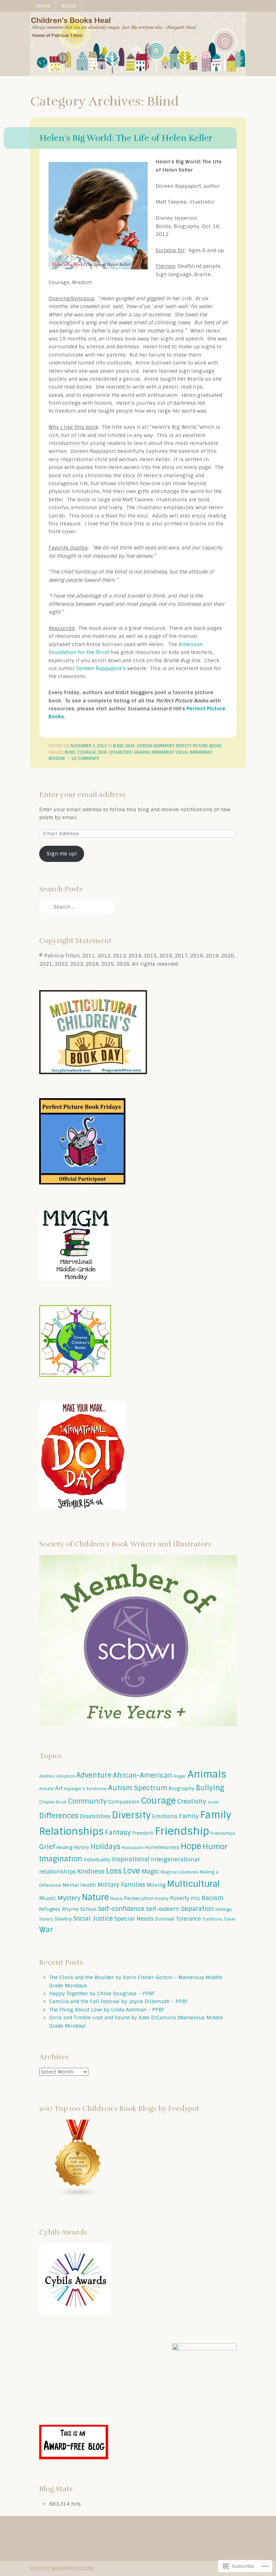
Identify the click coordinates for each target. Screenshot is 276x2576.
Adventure (94, 1775)
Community (87, 1801)
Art (59, 1788)
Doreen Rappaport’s (102, 668)
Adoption (66, 1776)
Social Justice (93, 1919)
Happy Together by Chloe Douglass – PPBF (102, 1994)
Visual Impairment (194, 752)
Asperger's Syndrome (85, 1789)
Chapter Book (53, 1802)
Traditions (213, 1919)
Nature (95, 1897)
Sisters (46, 1919)
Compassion (124, 1802)
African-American (142, 1775)
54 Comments (85, 758)
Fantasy (118, 1832)
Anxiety (46, 1789)
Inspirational (130, 1859)
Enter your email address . (84, 795)
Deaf (130, 746)
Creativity (192, 1801)
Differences (59, 1816)
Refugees (50, 1909)
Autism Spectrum (138, 1788)
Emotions (165, 1816)
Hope (191, 1846)
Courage (87, 752)
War (46, 1929)
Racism (213, 1898)
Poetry (162, 1899)
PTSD (195, 1899)
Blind (118, 746)
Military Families (121, 1885)
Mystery (69, 1898)
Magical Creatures (180, 1872)
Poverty (180, 1898)
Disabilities (121, 752)
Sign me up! (62, 854)
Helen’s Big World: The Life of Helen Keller (126, 138)
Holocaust (132, 1848)
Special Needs (134, 1919)
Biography (181, 1788)
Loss (114, 1871)
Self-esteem (163, 1909)
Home (43, 6)
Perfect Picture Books (199, 746)
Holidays (105, 1847)
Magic (150, 1871)
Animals (207, 1774)
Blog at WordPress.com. (62, 2568)
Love (132, 1871)
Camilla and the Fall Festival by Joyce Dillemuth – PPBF (119, 2001)
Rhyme (70, 1909)
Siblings (224, 1909)
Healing (64, 1848)
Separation (197, 1909)
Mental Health (79, 1885)
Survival (165, 1919)
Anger (180, 1776)
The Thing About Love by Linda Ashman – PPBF (107, 2010)
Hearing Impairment (154, 752)
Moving (156, 1885)
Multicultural (194, 1884)
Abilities (47, 1776)
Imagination (61, 1859)
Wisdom (57, 758)
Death (213, 1802)
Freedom (143, 1833)
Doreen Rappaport (155, 746)
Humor (215, 1846)
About (69, 6)
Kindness (91, 1871)
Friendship (182, 1831)
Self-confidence (121, 1909)
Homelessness (162, 1848)
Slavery (63, 1919)
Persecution (139, 1898)
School (88, 1909)
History (81, 1848)
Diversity (131, 1815)
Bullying (210, 1788)
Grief (47, 1847)
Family (189, 1816)
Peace (116, 1899)
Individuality (97, 1860)
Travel (230, 1919)
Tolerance (188, 1919)
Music (48, 1898)
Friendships (223, 1833)
